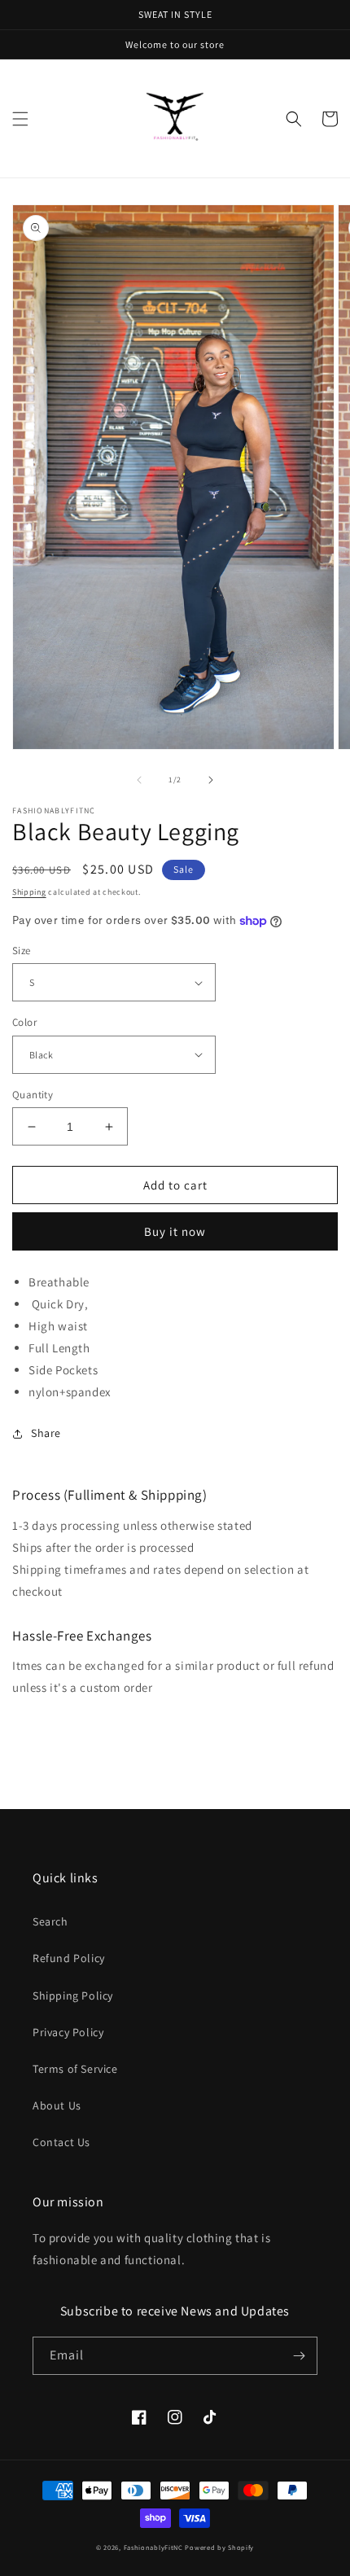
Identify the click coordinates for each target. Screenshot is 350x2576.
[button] (20, 119)
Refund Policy (69, 1958)
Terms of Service (75, 2069)
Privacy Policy (68, 2032)
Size (22, 951)
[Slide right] (211, 780)
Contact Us (61, 2142)
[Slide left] (139, 780)
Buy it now (175, 1231)
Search (50, 1921)
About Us (57, 2105)
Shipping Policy (73, 1996)
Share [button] (46, 1433)
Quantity (33, 1095)
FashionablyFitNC (153, 2547)
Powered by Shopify (219, 2547)
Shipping (29, 892)
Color (24, 1022)
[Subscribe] (299, 2356)
